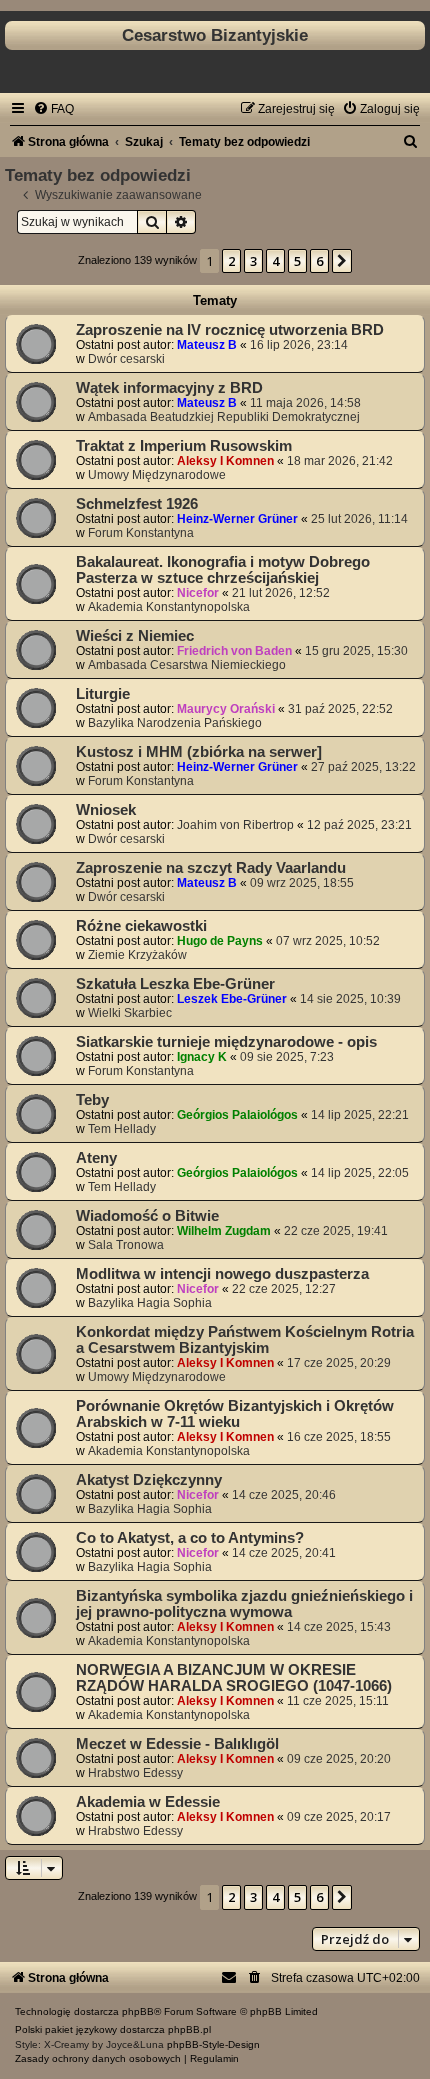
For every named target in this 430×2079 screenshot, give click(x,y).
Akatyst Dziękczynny (149, 1480)
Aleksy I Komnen (225, 461)
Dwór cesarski (126, 359)
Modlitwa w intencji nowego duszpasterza (222, 1274)
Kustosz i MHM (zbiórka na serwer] (199, 752)
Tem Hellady (122, 1129)
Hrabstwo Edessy (135, 1773)
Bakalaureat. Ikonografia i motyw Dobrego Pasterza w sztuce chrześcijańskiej (223, 570)
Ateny (96, 1158)
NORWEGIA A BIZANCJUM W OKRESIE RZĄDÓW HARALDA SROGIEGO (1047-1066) (234, 1678)
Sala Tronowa (126, 1245)
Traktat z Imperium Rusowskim (184, 446)
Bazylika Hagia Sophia (150, 1303)
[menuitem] (53, 109)
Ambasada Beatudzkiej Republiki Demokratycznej (224, 417)
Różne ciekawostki (141, 926)
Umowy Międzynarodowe (157, 475)
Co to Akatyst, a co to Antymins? (190, 1538)
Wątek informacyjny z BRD (169, 388)
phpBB (138, 2011)
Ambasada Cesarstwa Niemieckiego (187, 665)
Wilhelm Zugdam (224, 1231)
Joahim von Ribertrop (235, 825)
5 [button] (297, 261)
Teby (92, 1100)
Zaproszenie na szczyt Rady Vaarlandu (211, 868)
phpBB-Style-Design (213, 2044)
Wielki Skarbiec (130, 1013)
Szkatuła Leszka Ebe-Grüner (175, 984)
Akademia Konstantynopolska (169, 607)
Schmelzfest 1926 (137, 504)
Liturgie (103, 694)
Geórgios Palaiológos (237, 1115)
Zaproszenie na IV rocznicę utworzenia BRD (230, 330)
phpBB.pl (189, 2029)
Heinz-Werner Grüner (237, 519)
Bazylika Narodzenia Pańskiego (175, 723)
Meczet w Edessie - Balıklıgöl (177, 1744)
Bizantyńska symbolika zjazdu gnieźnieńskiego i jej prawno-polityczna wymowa (244, 1604)
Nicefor (198, 593)
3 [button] (253, 261)
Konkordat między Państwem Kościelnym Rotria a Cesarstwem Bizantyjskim (245, 1340)
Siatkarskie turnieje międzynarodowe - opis (226, 1042)
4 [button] (275, 261)
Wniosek (106, 810)
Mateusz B (207, 345)
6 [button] (319, 261)
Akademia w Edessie (148, 1802)
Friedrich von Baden (234, 651)
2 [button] (231, 261)
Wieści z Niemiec (135, 636)
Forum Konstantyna (141, 533)
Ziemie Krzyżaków (137, 955)
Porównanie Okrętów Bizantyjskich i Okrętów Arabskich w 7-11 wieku (235, 1414)
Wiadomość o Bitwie (147, 1216)
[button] (342, 261)
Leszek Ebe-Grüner (232, 999)
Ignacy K (202, 1057)
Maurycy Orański (226, 709)
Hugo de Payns (220, 941)
